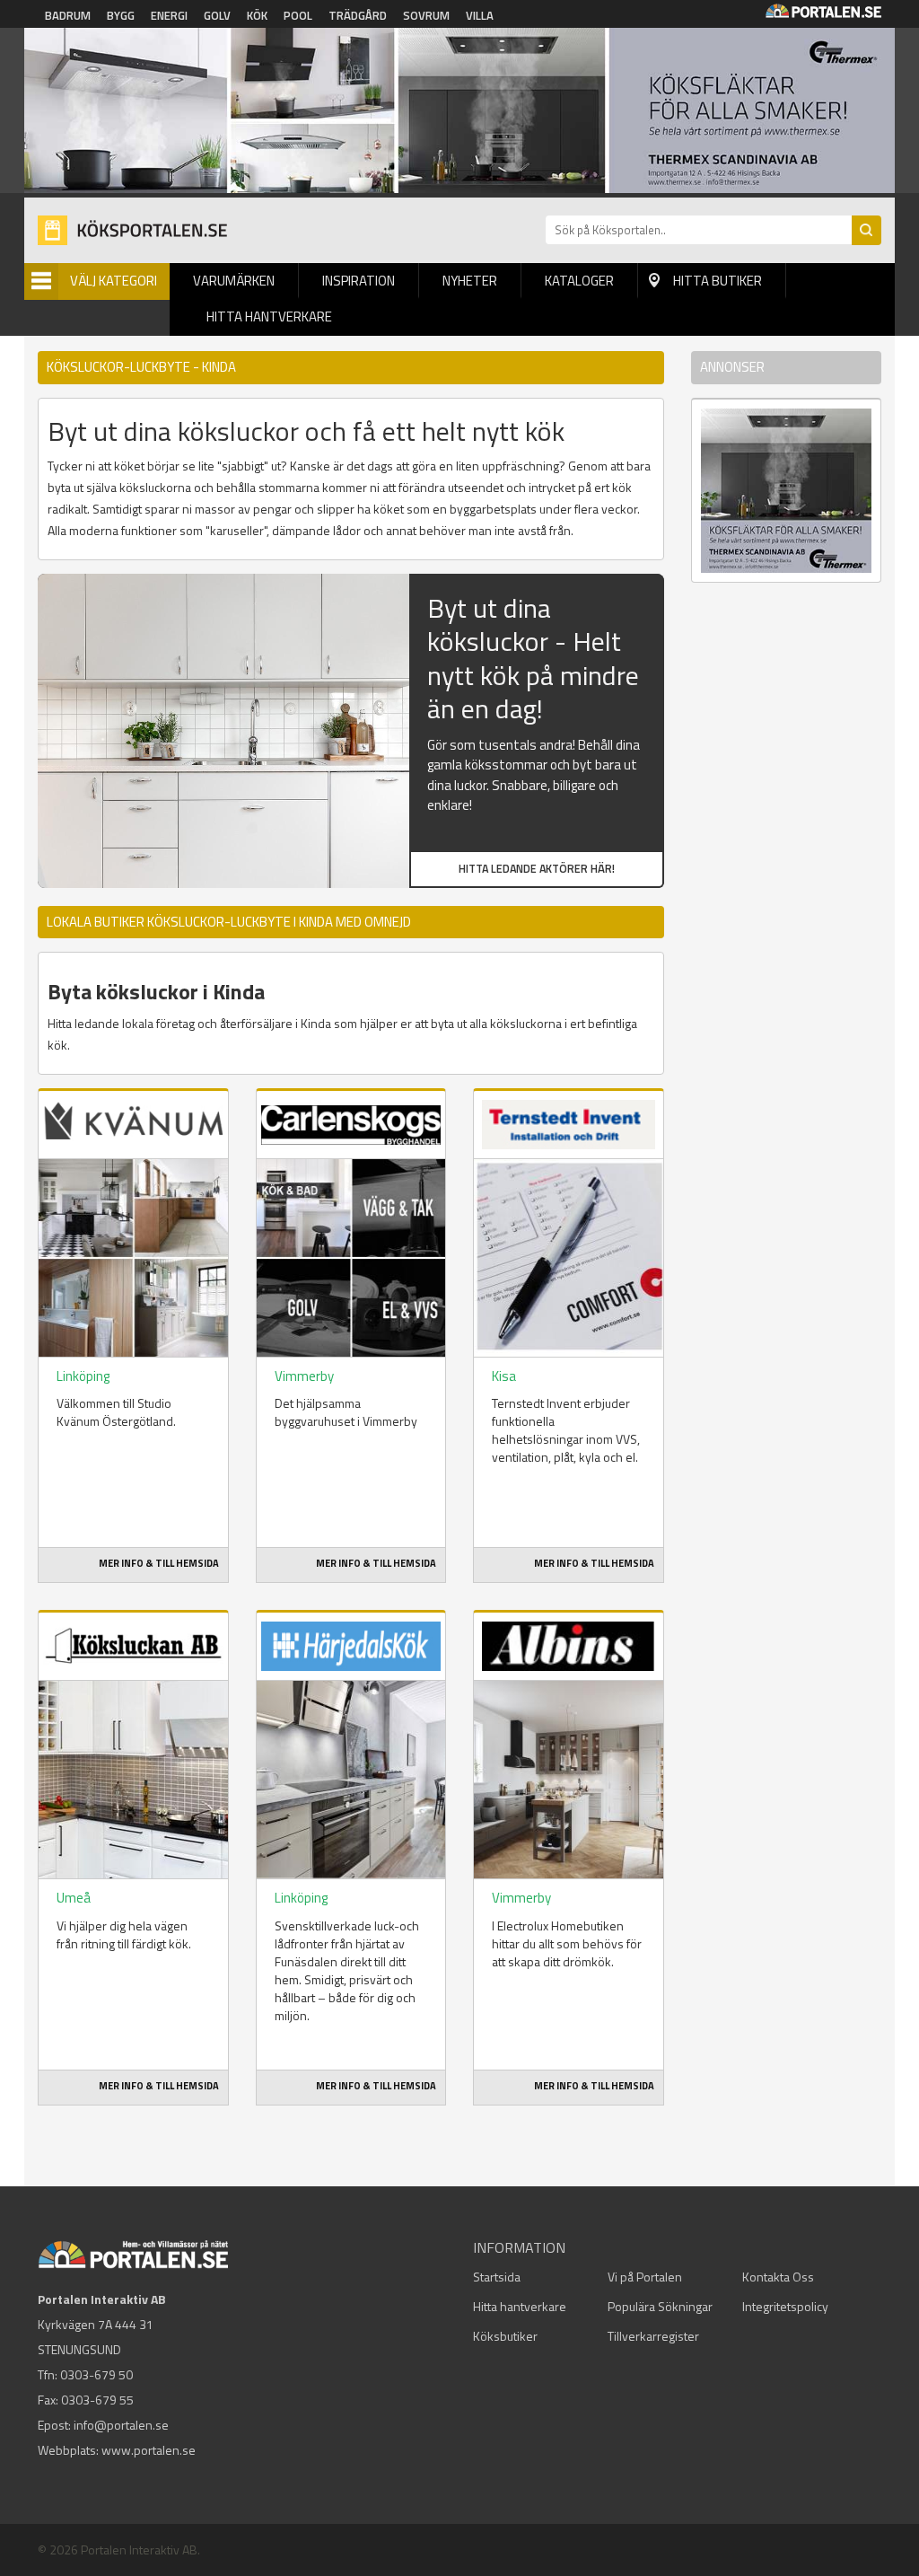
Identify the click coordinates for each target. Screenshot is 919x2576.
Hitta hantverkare (269, 317)
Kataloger (579, 281)
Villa (480, 15)
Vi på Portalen (645, 2277)
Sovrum (426, 15)
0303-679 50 (96, 2374)
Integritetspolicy (785, 2306)
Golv (217, 15)
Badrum (68, 15)
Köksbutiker (505, 2336)
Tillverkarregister (653, 2336)
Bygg (121, 15)
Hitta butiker (718, 281)
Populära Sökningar (660, 2306)
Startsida (497, 2277)
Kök (257, 15)
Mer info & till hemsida (159, 1563)
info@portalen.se (121, 2425)
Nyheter (470, 281)
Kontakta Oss (778, 2277)
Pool (298, 15)
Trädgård (358, 15)
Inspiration (359, 281)
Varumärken (234, 281)
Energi (169, 15)
